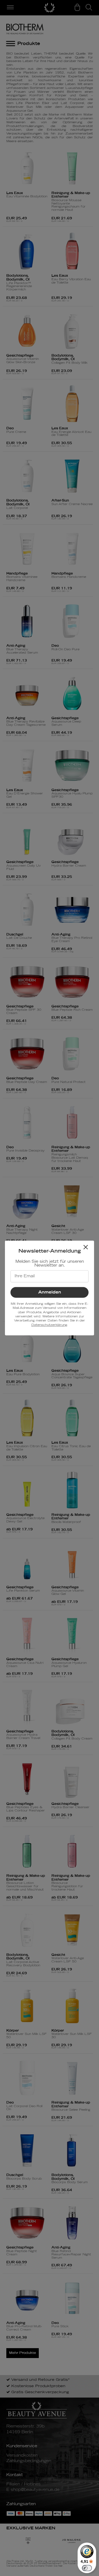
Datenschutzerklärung (49, 1325)
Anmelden (50, 1292)
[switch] (87, 2568)
